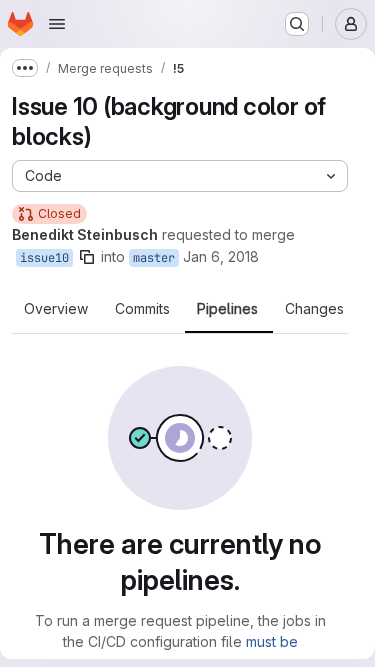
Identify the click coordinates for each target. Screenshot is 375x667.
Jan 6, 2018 (221, 256)
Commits (142, 309)
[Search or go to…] (297, 24)
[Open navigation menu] (57, 24)
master (154, 258)
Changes (314, 309)
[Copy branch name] (87, 257)
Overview (56, 309)
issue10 (44, 258)
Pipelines (227, 309)
